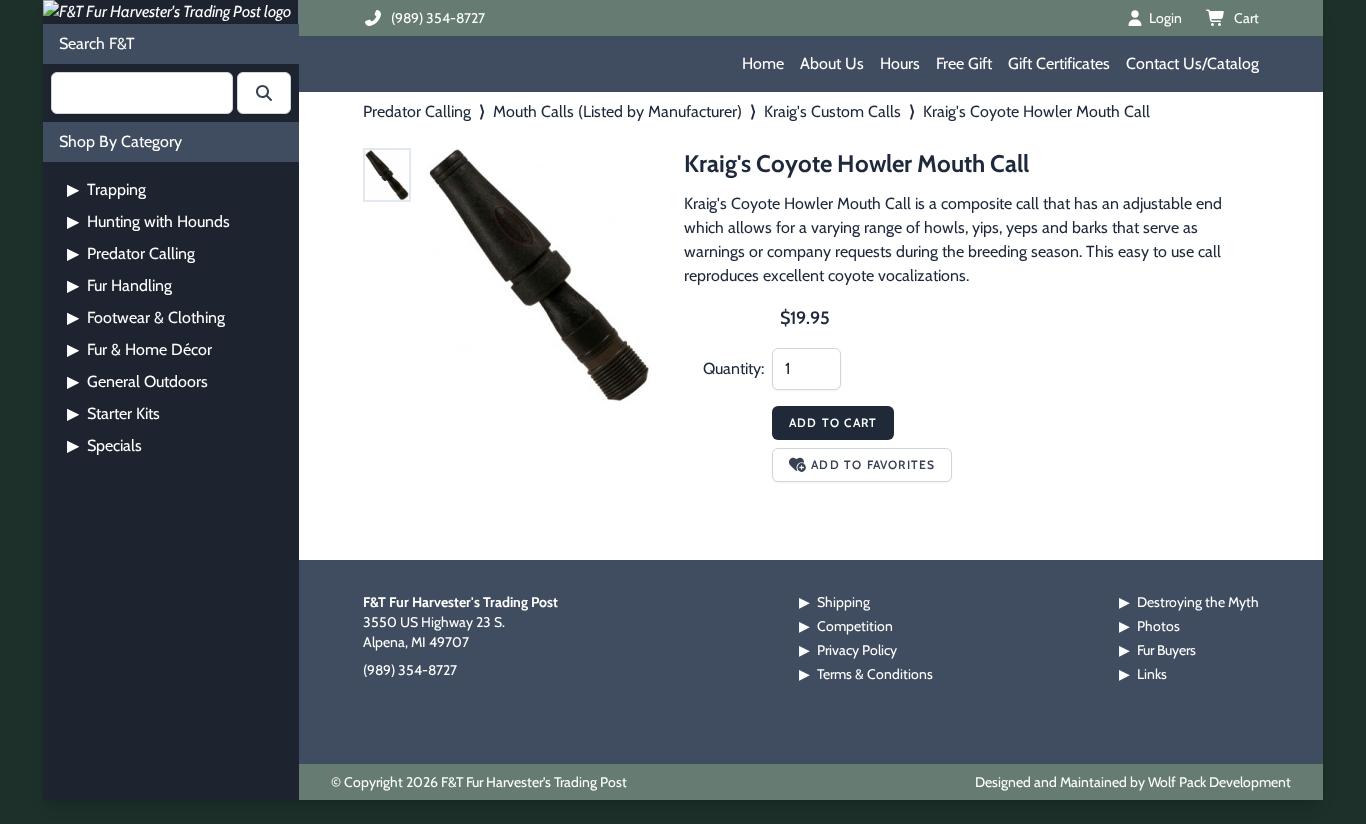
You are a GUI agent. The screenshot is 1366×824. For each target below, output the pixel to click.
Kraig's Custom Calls (832, 111)
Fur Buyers (1166, 650)
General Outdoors (137, 381)
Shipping (843, 602)
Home (763, 63)
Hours (900, 63)
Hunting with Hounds (148, 221)
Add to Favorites (873, 464)
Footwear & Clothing (146, 317)
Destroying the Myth (1198, 602)
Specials (104, 445)
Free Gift (964, 63)
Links (1152, 674)
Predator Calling (131, 253)
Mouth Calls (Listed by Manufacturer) (617, 111)
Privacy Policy (857, 650)
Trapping (106, 189)
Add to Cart (833, 422)
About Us (832, 63)
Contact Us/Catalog (1192, 63)
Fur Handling (119, 285)
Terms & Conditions (875, 674)
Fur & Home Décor (139, 349)
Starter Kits (113, 413)
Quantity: (733, 368)
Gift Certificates (1059, 63)
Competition (855, 626)
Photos (1158, 626)
